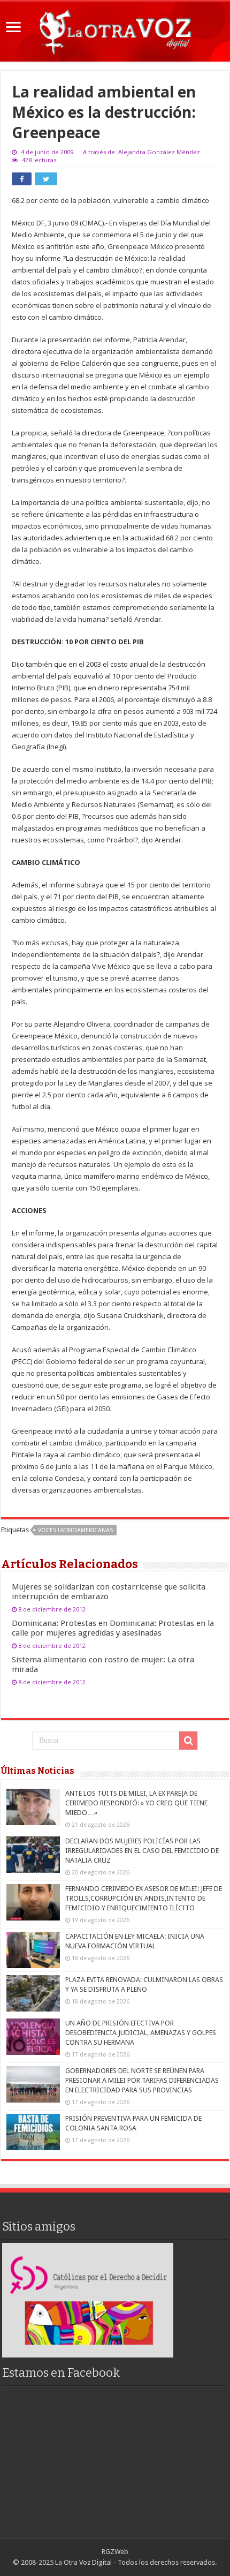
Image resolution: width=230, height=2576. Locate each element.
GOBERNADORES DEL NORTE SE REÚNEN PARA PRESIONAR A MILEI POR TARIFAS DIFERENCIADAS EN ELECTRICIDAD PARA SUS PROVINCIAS (142, 2080)
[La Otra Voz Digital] (115, 29)
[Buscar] (188, 1741)
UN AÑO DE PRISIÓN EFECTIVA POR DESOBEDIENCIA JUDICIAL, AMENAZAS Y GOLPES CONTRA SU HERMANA (141, 2033)
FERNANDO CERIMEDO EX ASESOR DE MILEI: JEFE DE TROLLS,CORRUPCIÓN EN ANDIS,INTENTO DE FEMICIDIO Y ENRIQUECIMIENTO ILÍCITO (144, 1898)
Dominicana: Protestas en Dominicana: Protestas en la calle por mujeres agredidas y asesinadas (113, 1628)
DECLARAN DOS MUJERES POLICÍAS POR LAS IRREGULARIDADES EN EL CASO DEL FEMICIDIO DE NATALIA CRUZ (142, 1851)
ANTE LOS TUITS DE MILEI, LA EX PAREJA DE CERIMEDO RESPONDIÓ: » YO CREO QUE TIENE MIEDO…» (136, 1803)
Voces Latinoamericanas (75, 1530)
